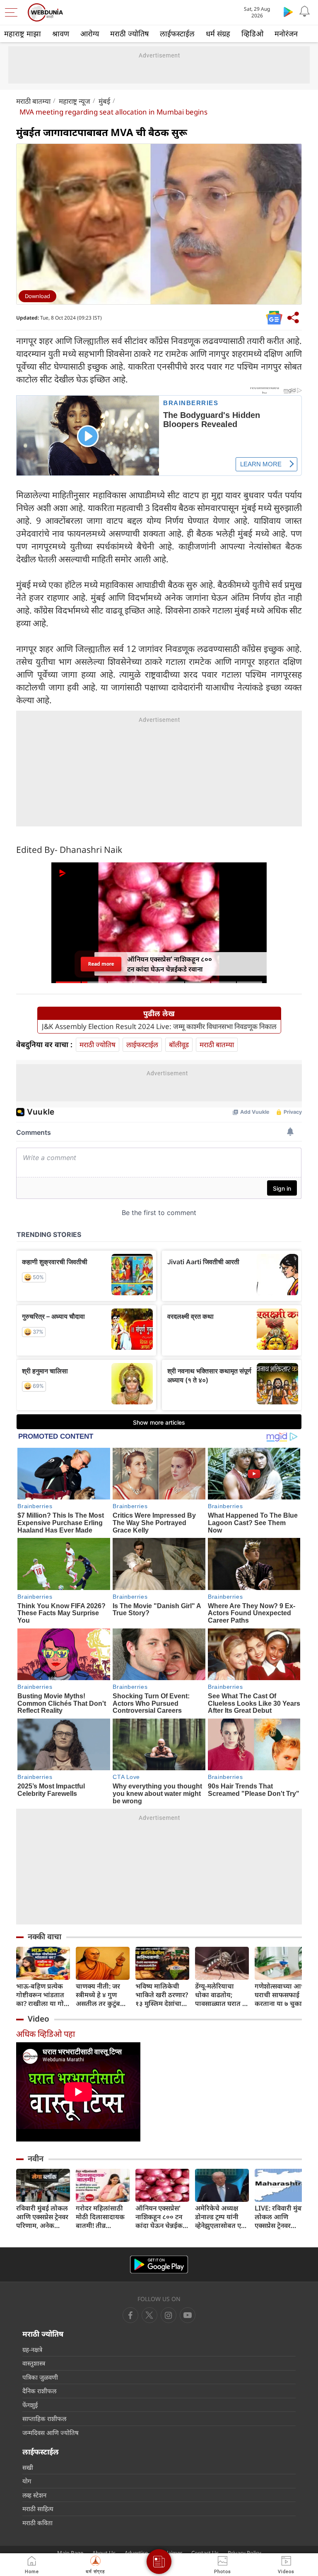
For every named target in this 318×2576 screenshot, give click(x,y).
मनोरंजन (286, 33)
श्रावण (61, 33)
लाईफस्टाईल (177, 33)
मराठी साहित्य (38, 2509)
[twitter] (149, 2315)
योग (27, 2481)
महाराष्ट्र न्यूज (75, 101)
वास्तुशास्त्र (34, 2363)
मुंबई (104, 101)
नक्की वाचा (45, 1936)
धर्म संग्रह (218, 33)
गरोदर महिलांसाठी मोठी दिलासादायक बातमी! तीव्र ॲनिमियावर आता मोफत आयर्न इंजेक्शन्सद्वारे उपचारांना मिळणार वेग (100, 2217)
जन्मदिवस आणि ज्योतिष (51, 2433)
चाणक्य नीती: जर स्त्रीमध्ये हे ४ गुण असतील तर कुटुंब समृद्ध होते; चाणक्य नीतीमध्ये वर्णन (100, 1995)
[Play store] (288, 12)
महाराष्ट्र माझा (23, 33)
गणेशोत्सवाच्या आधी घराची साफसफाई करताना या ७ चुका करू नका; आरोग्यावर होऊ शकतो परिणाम (281, 1995)
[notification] (305, 12)
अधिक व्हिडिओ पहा (46, 2034)
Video (39, 2019)
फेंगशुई (30, 2405)
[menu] (13, 12)
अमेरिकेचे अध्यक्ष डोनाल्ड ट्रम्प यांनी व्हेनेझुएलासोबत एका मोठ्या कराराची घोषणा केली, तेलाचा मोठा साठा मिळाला (222, 2217)
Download (37, 296)
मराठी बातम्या (33, 101)
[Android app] (159, 2264)
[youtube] (169, 2315)
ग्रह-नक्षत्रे (32, 2349)
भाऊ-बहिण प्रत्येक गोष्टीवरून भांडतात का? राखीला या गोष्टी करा (43, 1995)
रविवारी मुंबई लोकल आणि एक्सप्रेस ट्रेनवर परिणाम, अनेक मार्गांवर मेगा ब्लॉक (42, 2217)
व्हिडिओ (252, 33)
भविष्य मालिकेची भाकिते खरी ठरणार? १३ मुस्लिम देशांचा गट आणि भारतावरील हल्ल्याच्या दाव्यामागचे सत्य (162, 1995)
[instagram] (188, 2315)
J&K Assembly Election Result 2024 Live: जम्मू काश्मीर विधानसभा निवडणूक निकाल (159, 1027)
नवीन (36, 2158)
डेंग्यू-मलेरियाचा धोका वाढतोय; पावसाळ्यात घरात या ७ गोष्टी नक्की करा (222, 1995)
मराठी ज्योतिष (129, 33)
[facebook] (130, 2315)
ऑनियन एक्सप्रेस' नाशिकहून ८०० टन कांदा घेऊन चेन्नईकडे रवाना (161, 2217)
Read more (101, 964)
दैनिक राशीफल (39, 2391)
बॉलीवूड (179, 1044)
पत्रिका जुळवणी (40, 2377)
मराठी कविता (37, 2523)
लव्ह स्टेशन (34, 2495)
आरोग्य (90, 33)
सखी (28, 2467)
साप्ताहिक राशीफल (44, 2418)
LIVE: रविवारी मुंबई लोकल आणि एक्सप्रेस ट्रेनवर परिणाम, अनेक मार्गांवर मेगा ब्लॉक (280, 2217)
